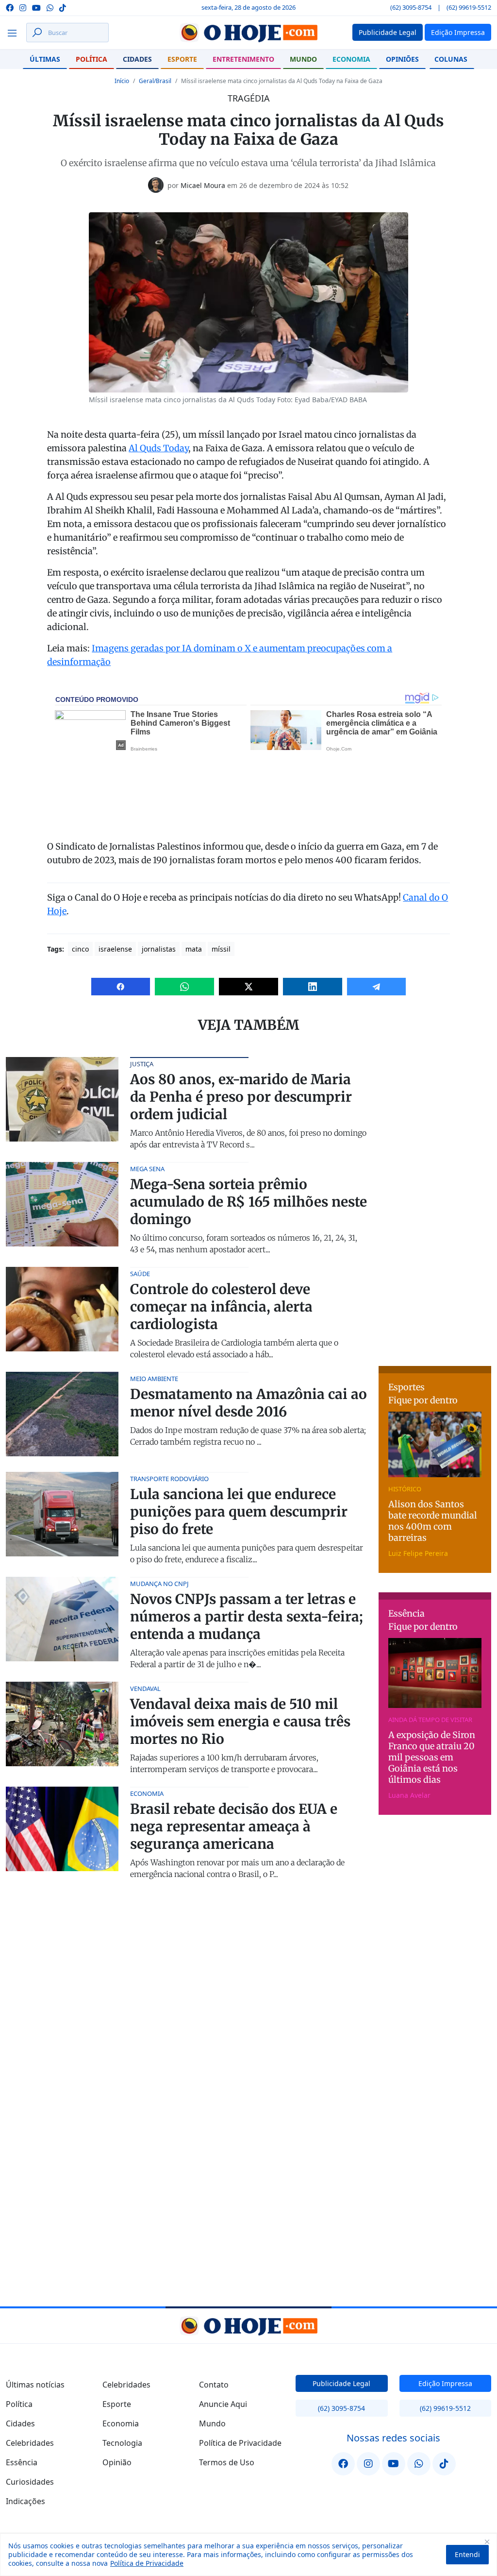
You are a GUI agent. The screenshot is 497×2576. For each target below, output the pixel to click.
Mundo (303, 59)
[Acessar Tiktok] (63, 7)
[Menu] (15, 33)
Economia (351, 59)
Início (122, 81)
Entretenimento (243, 59)
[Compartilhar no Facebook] (121, 987)
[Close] (487, 2542)
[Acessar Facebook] (10, 7)
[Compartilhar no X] (248, 987)
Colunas (451, 59)
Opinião (117, 2462)
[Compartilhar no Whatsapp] (184, 987)
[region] (248, 2555)
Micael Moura (203, 185)
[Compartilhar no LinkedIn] (313, 987)
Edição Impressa (445, 2383)
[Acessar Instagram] (23, 7)
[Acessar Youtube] (36, 7)
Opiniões (402, 59)
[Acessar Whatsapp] (50, 7)
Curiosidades (30, 2482)
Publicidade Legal (341, 2383)
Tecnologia (122, 2443)
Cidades (137, 59)
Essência (22, 2462)
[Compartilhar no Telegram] (377, 987)
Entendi (467, 2554)
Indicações (25, 2501)
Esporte (182, 59)
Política (91, 59)
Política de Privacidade (147, 2563)
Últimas (45, 59)
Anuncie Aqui (223, 2404)
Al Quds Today (158, 448)
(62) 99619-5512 (469, 7)
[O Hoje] (248, 33)
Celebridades (30, 2443)
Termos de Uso (227, 2462)
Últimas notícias (35, 2385)
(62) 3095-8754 (411, 7)
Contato (214, 2385)
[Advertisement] (438, 1203)
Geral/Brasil (155, 81)
